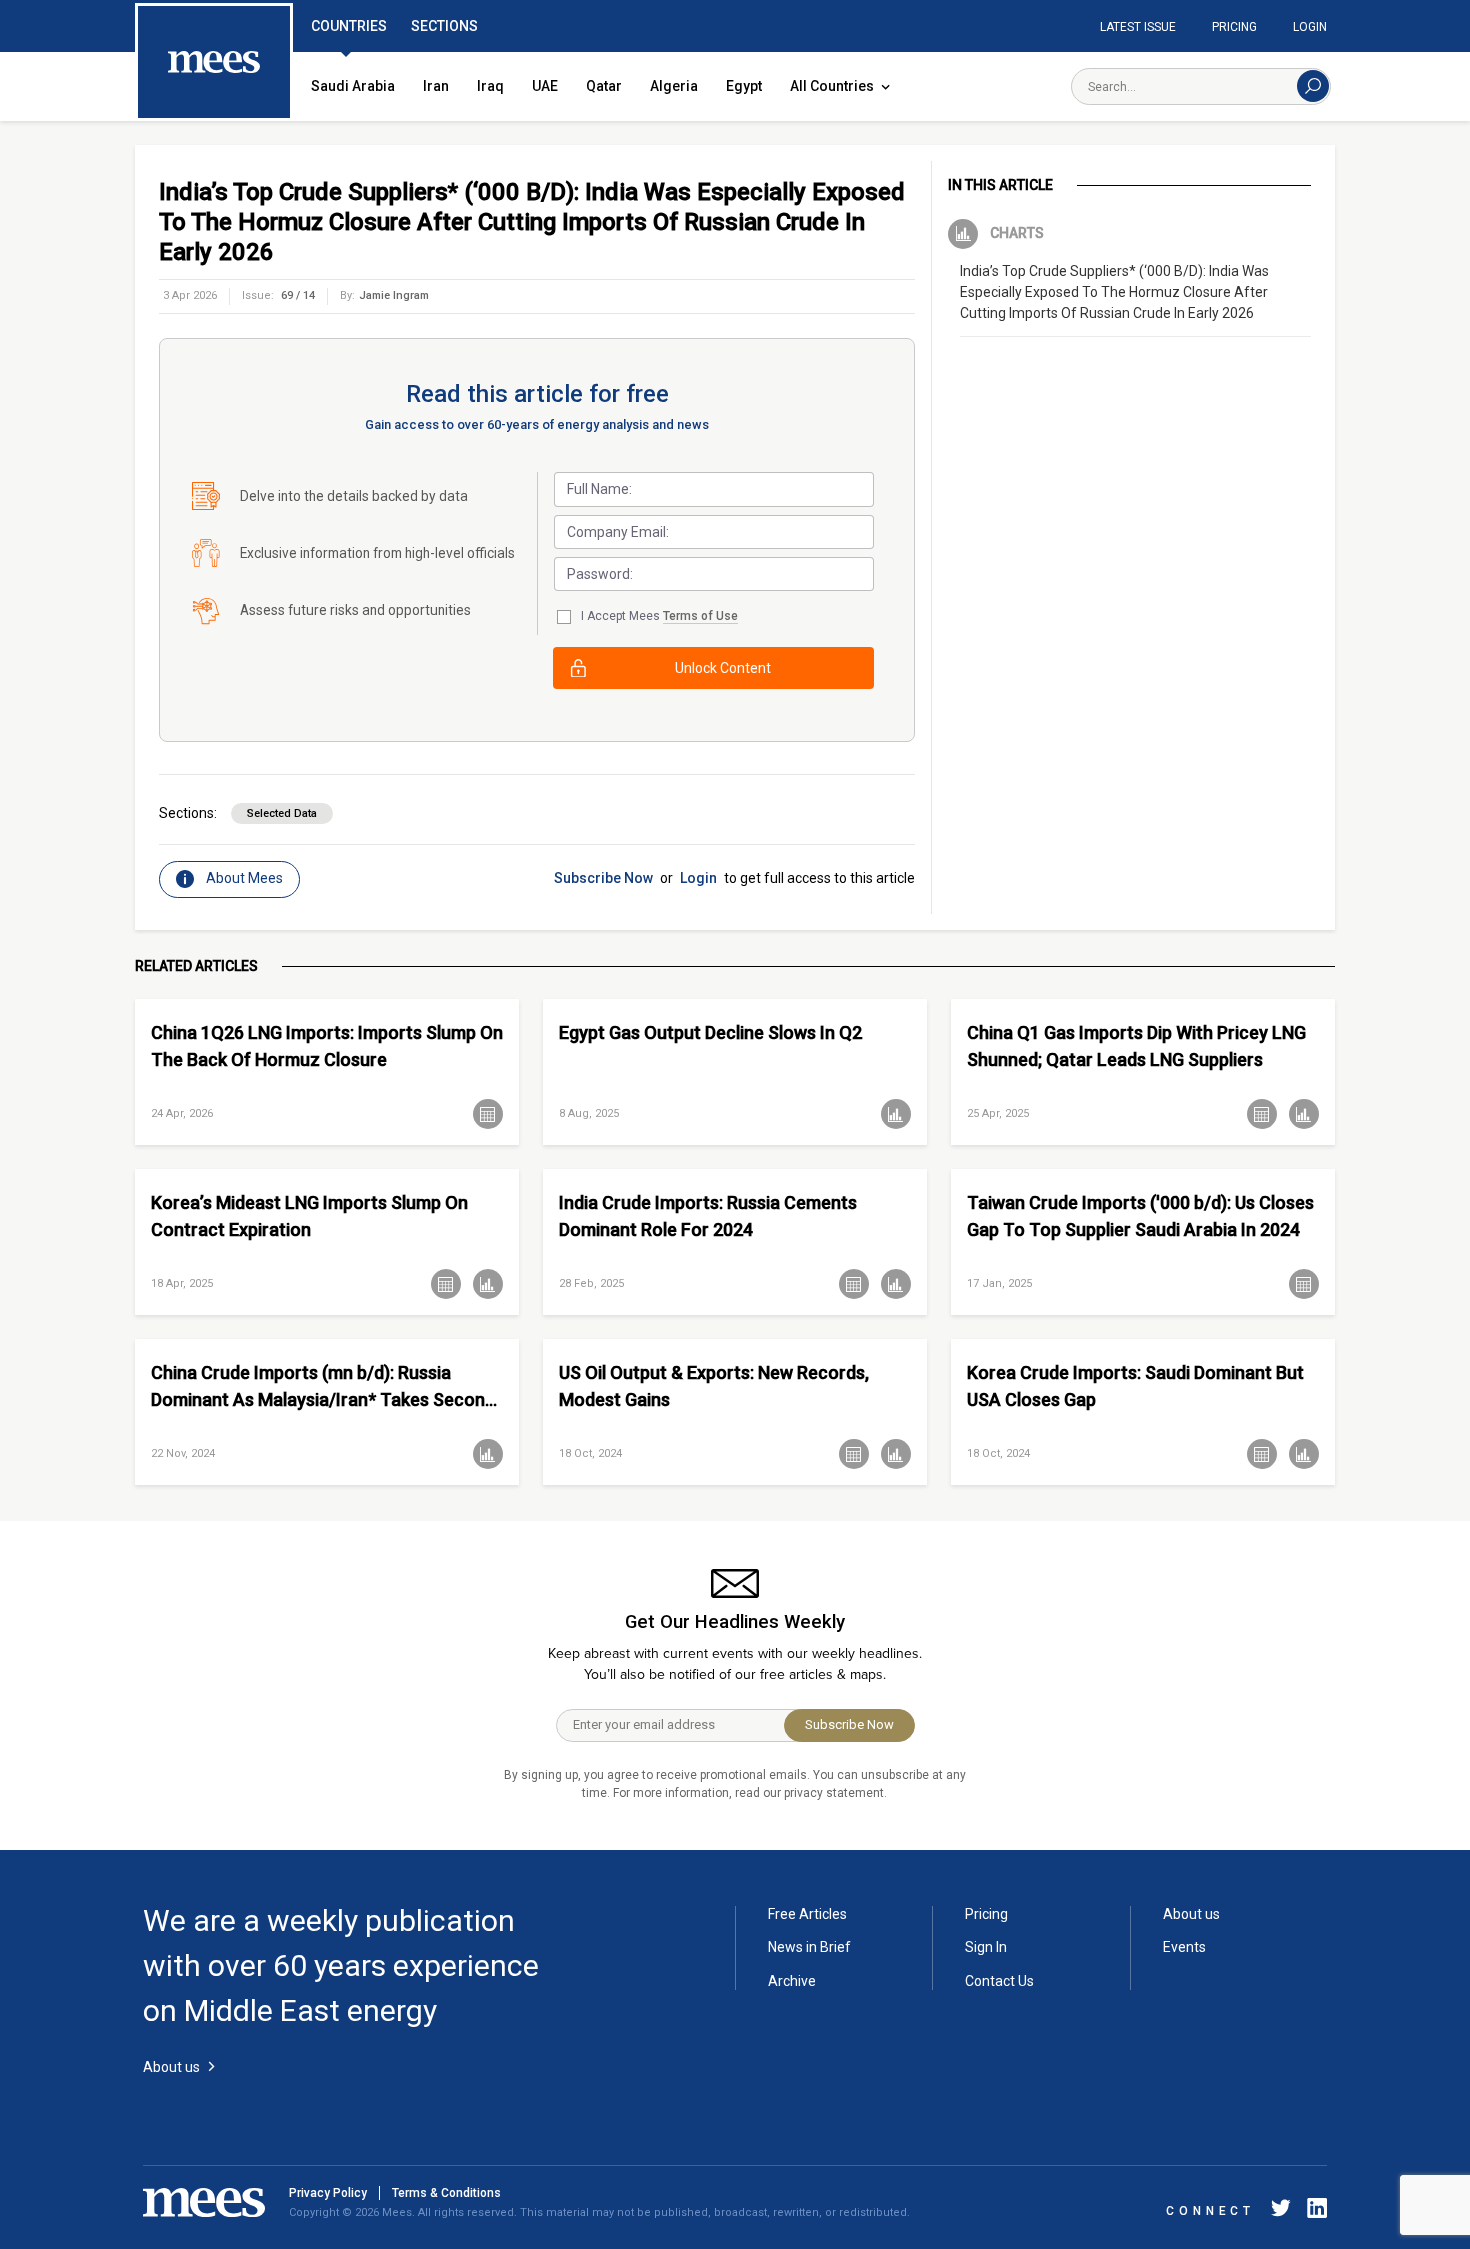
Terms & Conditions (446, 2193)
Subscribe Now (603, 878)
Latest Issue (1138, 27)
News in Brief (809, 1947)
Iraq (490, 86)
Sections (444, 26)
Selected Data (282, 813)
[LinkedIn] (1313, 2211)
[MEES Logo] (214, 63)
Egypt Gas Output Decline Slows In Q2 (710, 1032)
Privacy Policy (328, 2193)
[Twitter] (1281, 2211)
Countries (349, 26)
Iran (436, 86)
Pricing (1234, 27)
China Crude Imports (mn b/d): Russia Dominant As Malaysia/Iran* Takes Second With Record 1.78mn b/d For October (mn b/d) (323, 1386)
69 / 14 (298, 295)
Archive (792, 1981)
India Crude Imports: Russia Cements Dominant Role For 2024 (708, 1216)
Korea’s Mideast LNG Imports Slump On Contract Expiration (309, 1216)
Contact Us (999, 1981)
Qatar (604, 86)
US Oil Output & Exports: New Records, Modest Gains (714, 1386)
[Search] (1313, 86)
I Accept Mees (659, 616)
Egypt (744, 86)
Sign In (986, 1947)
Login (1310, 27)
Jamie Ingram (394, 295)
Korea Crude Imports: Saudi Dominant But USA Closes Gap (1135, 1386)
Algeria (674, 86)
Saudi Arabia (353, 86)
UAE (545, 86)
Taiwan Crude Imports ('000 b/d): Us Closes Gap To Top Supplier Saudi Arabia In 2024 (1140, 1216)
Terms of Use (700, 616)
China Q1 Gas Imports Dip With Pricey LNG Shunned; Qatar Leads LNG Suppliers (1136, 1046)
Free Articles (807, 1914)
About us (1191, 1914)
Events (1184, 1947)
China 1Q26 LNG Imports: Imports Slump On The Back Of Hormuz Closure (327, 1046)
